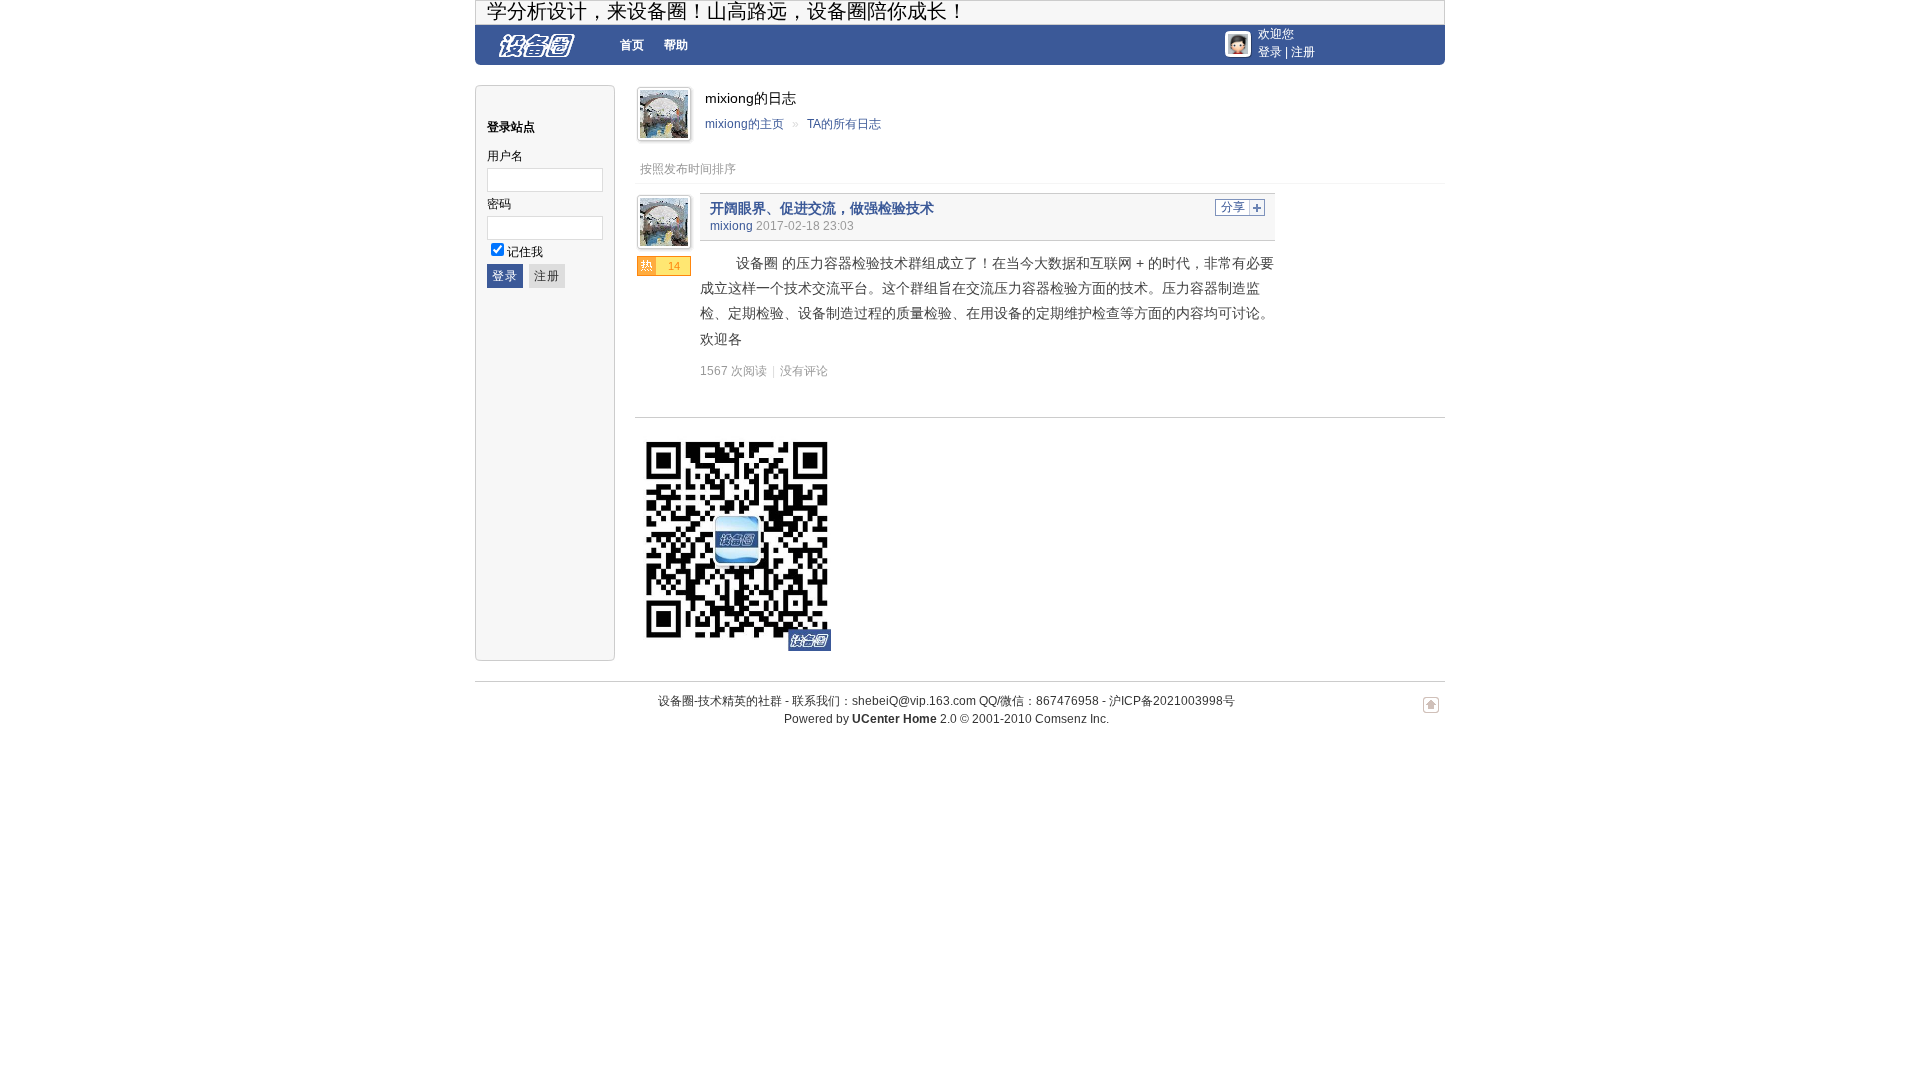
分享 (1233, 207)
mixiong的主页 (744, 124)
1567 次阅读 (733, 371)
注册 (1303, 52)
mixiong (731, 226)
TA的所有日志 (844, 124)
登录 (1270, 52)
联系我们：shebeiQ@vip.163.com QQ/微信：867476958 (945, 701)
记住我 (525, 252)
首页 (632, 45)
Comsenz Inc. (1072, 719)
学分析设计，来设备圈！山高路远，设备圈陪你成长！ (727, 11)
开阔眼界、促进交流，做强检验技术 (822, 208)
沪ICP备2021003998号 (1172, 701)
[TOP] (1431, 715)
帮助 (676, 45)
